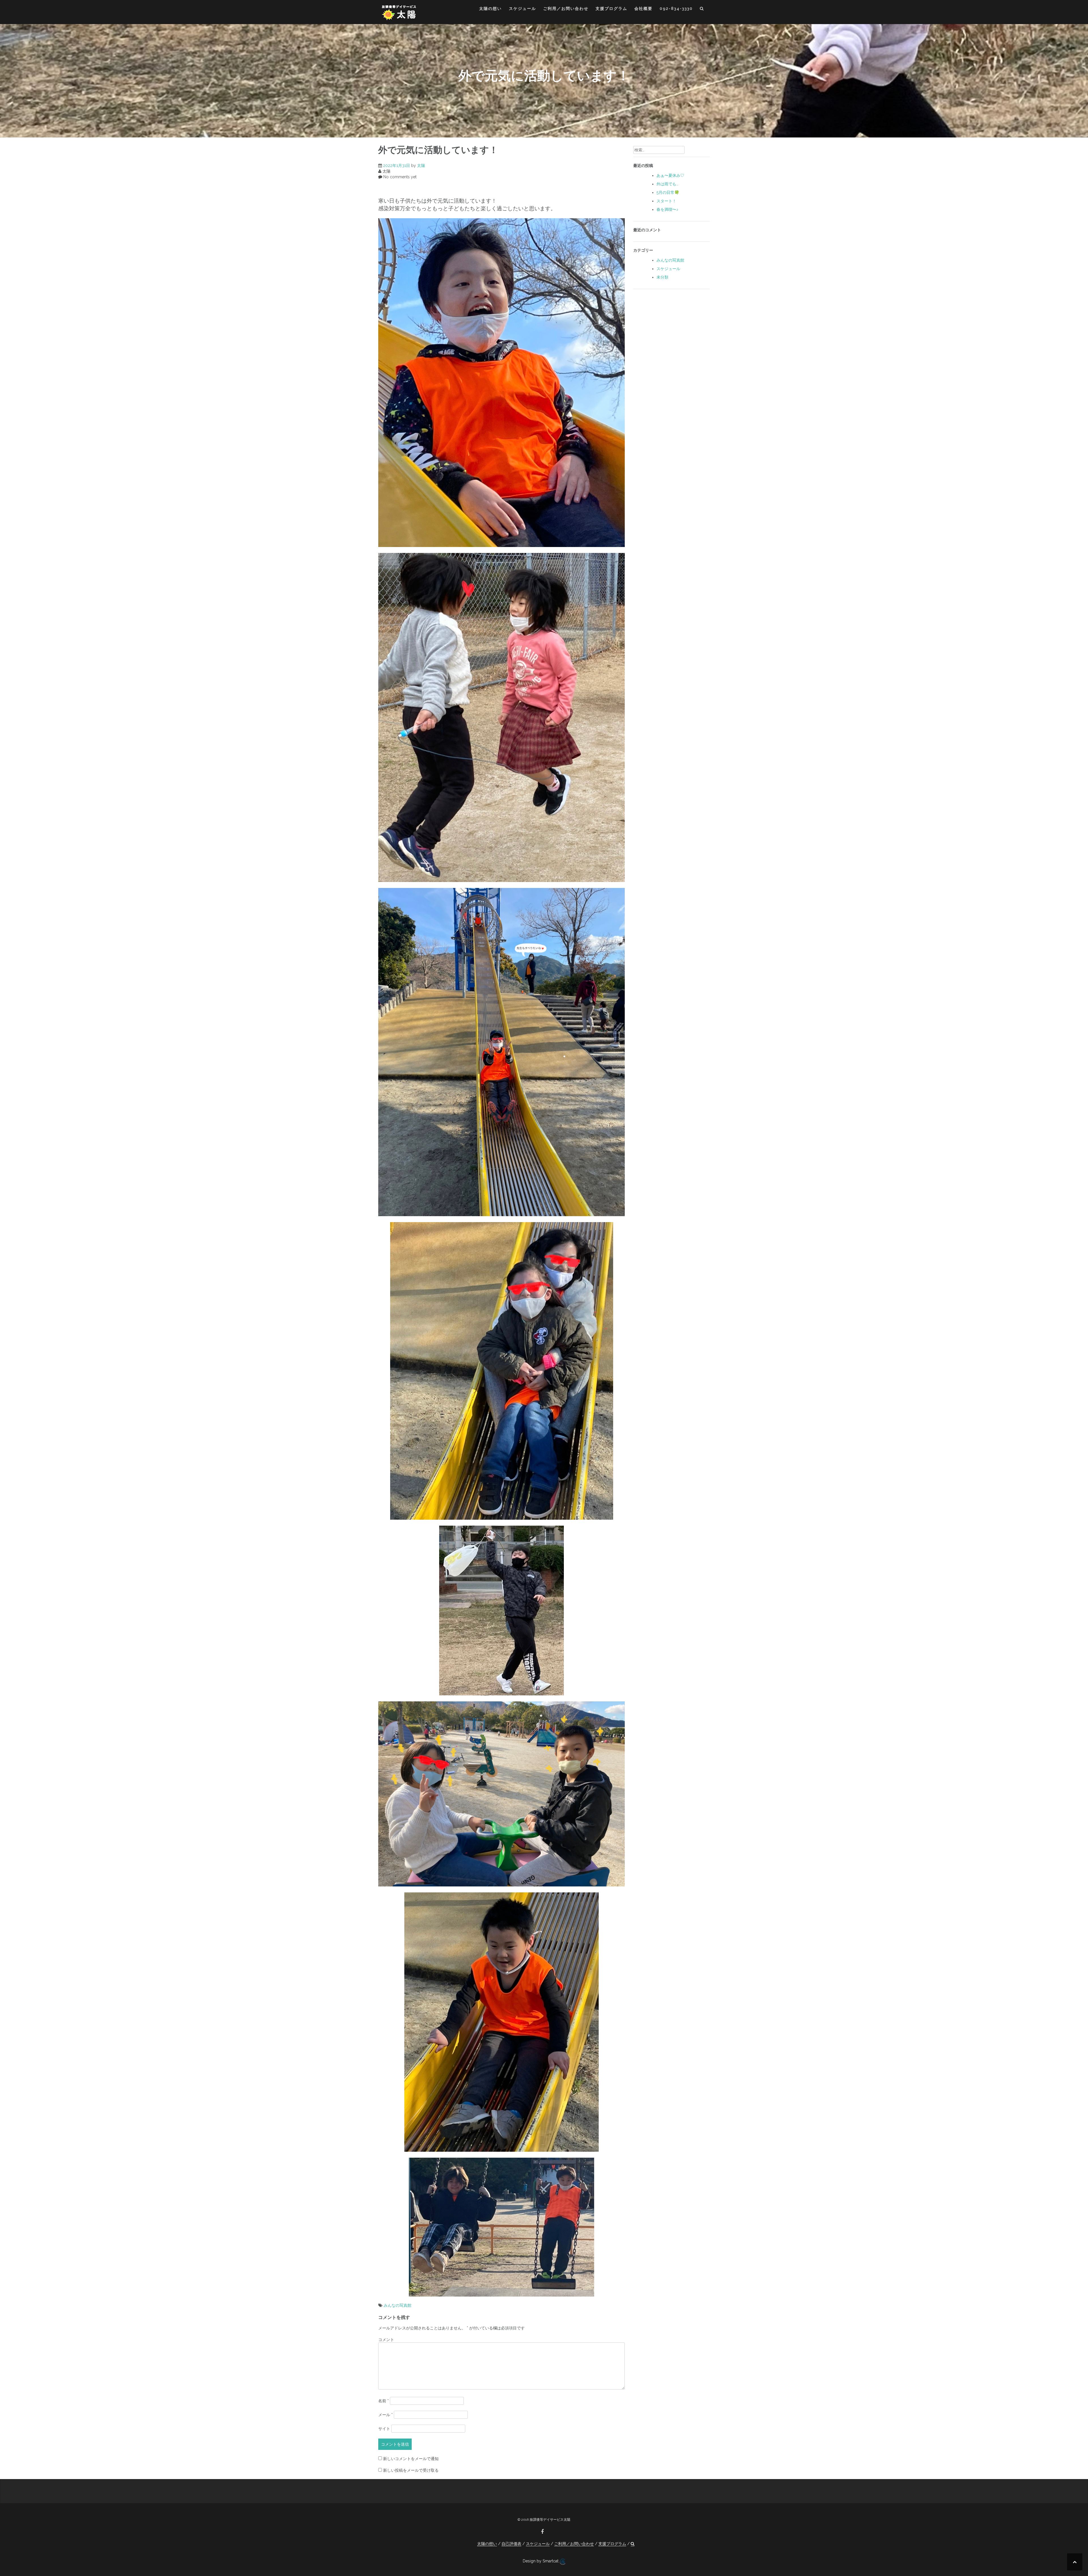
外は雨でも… (667, 184)
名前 (383, 2401)
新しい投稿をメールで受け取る (411, 2470)
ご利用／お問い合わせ (566, 9)
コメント (386, 2340)
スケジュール (522, 9)
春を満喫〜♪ (667, 209)
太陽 (421, 166)
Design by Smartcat (541, 2561)
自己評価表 (511, 2544)
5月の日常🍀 (668, 192)
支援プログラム (611, 9)
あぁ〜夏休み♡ (670, 175)
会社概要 (643, 9)
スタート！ (666, 201)
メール (385, 2415)
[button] (702, 9)
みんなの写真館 (398, 2305)
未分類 (662, 277)
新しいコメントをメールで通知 (411, 2459)
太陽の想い (490, 9)
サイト (384, 2429)
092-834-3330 (676, 9)
